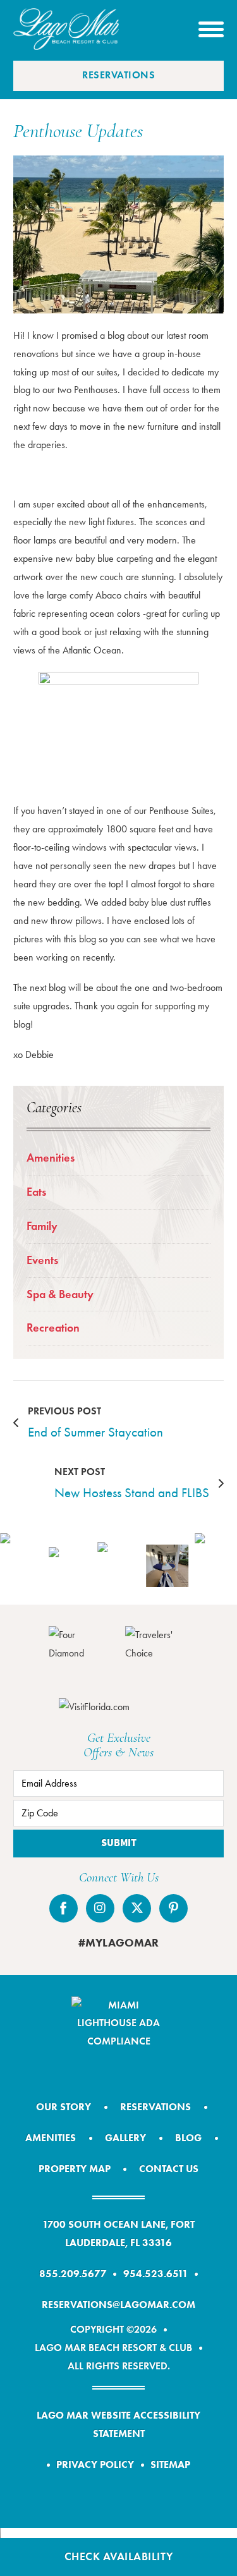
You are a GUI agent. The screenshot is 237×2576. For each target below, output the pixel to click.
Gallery (125, 2138)
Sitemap (170, 2464)
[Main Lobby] (70, 1565)
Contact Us (169, 2169)
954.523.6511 (156, 2274)
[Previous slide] (16, 1565)
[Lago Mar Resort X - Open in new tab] (137, 1908)
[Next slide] (221, 1565)
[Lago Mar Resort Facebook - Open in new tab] (64, 1908)
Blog (188, 2138)
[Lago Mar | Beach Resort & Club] (66, 29)
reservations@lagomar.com (118, 2305)
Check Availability (119, 2556)
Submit (119, 1843)
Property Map (75, 2169)
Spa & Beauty (60, 1294)
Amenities (51, 1158)
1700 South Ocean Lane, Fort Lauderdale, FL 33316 (118, 2233)
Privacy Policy (95, 2464)
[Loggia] (167, 1566)
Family (42, 1226)
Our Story (64, 2107)
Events (42, 1260)
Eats (36, 1192)
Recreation (53, 1328)
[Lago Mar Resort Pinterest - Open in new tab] (173, 1908)
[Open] (211, 29)
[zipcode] (118, 1813)
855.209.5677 (73, 2274)
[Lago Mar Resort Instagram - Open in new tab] (100, 1908)
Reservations (118, 75)
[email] (118, 1783)
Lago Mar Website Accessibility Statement (118, 2424)
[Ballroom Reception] (118, 1565)
